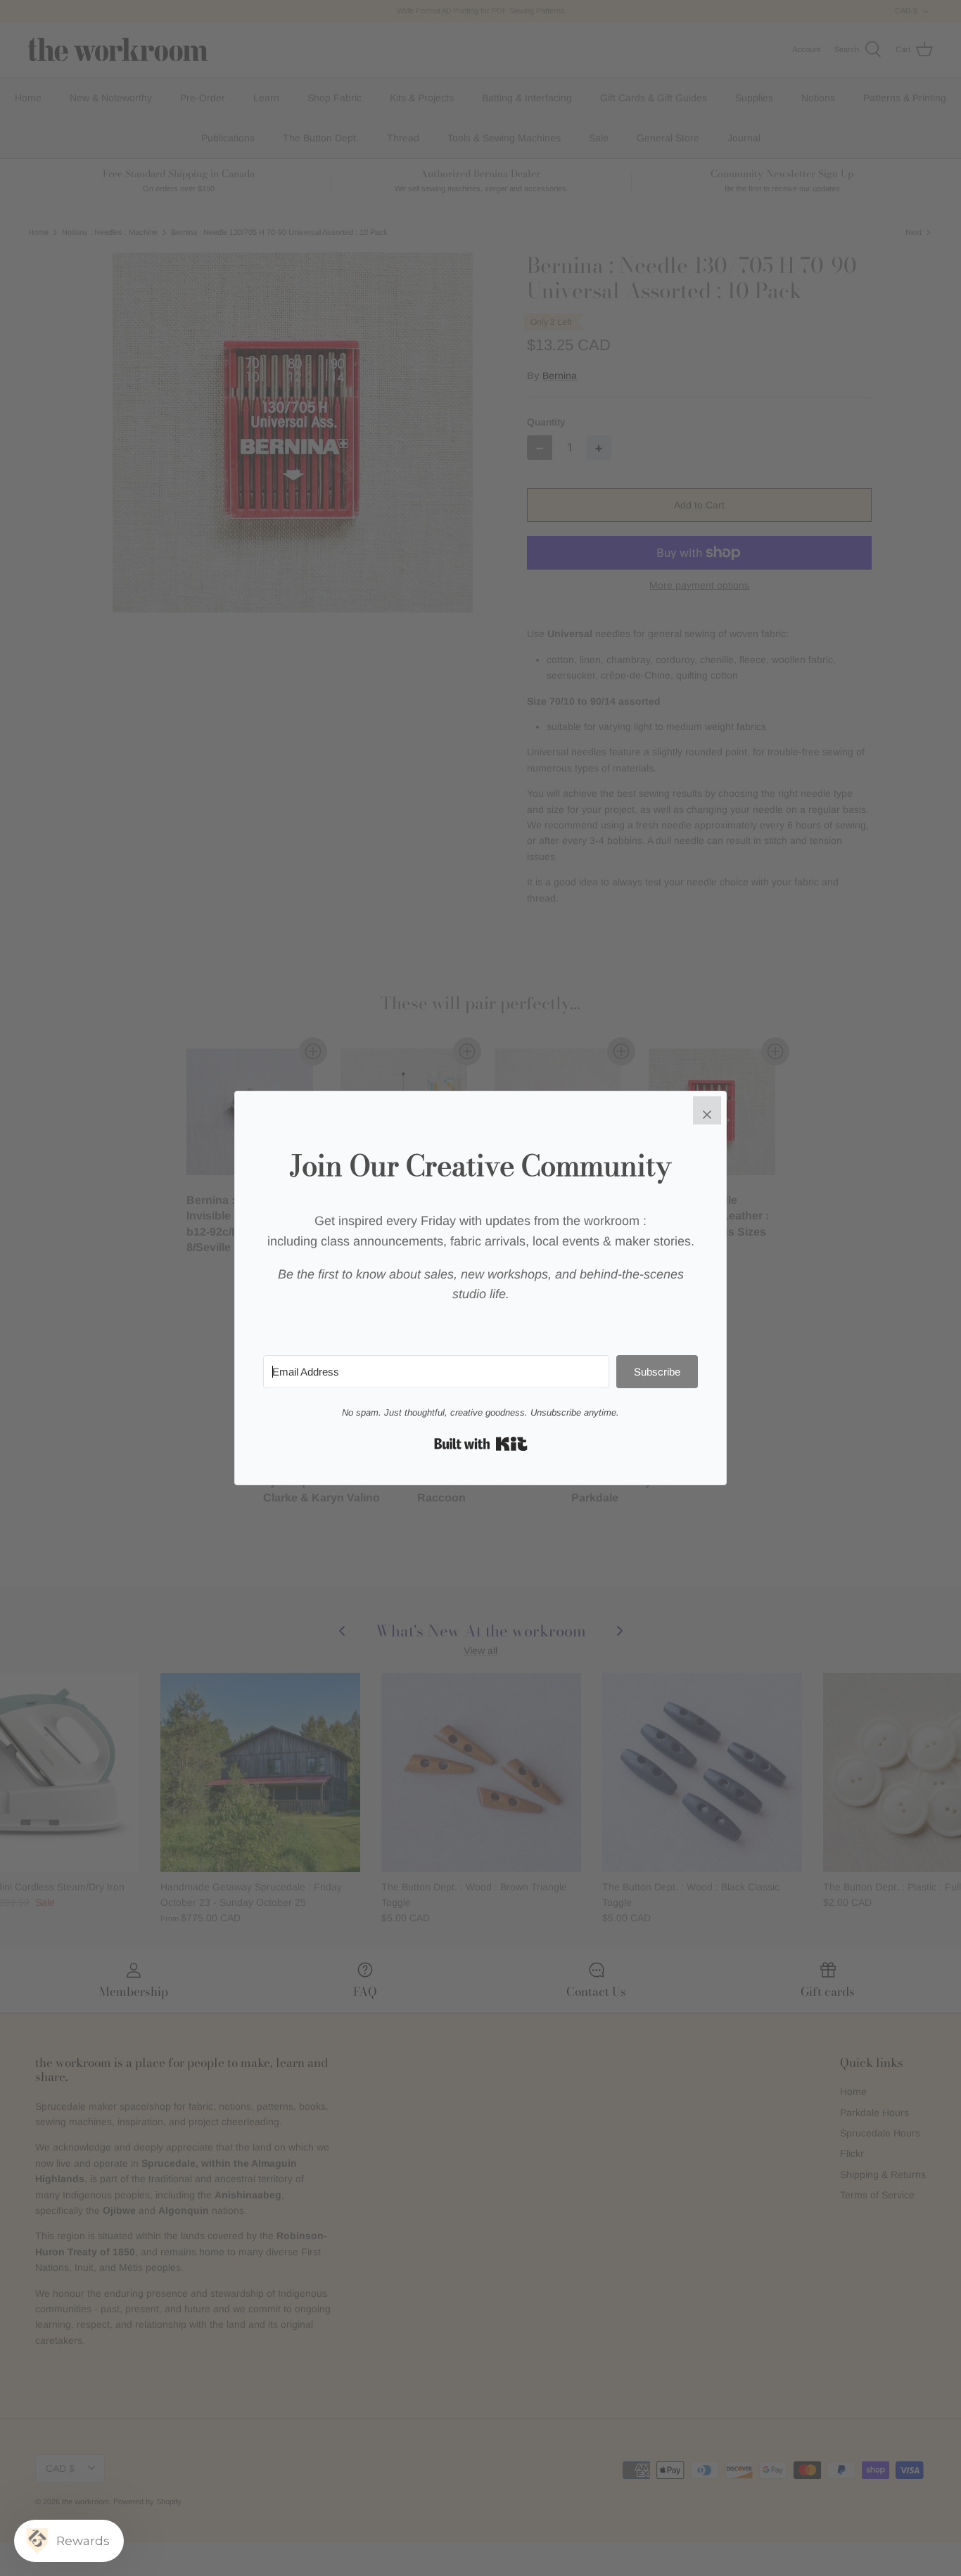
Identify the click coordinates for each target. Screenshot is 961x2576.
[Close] (707, 1110)
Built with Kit (481, 1444)
